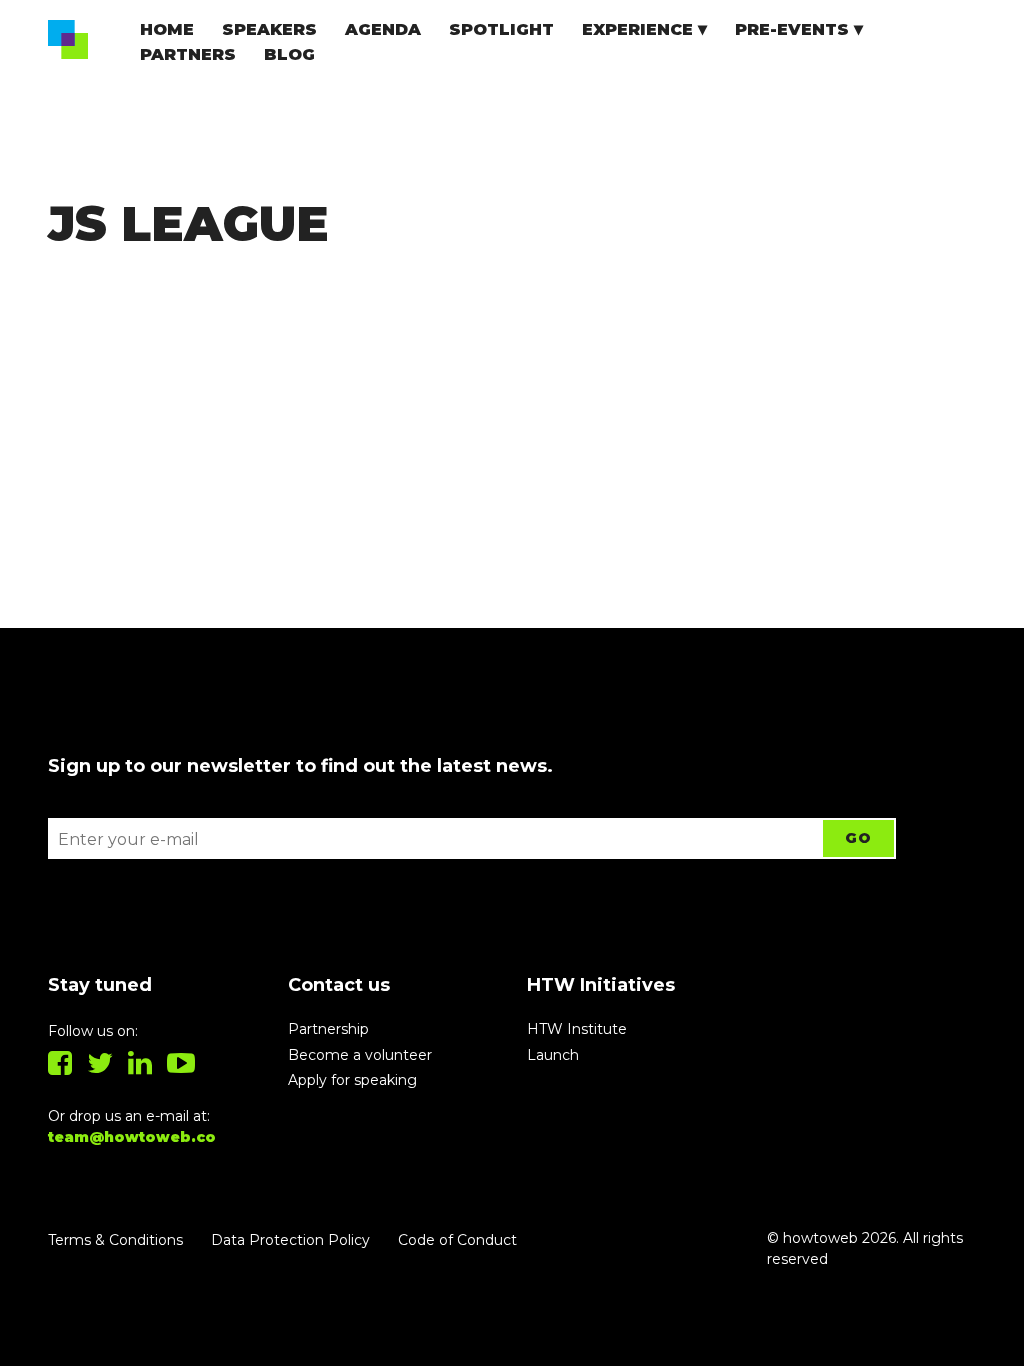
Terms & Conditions (115, 1240)
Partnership (328, 1029)
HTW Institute (577, 1029)
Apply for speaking (352, 1080)
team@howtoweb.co (132, 1137)
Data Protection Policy (290, 1240)
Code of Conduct (457, 1240)
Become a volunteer (360, 1055)
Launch (553, 1055)
